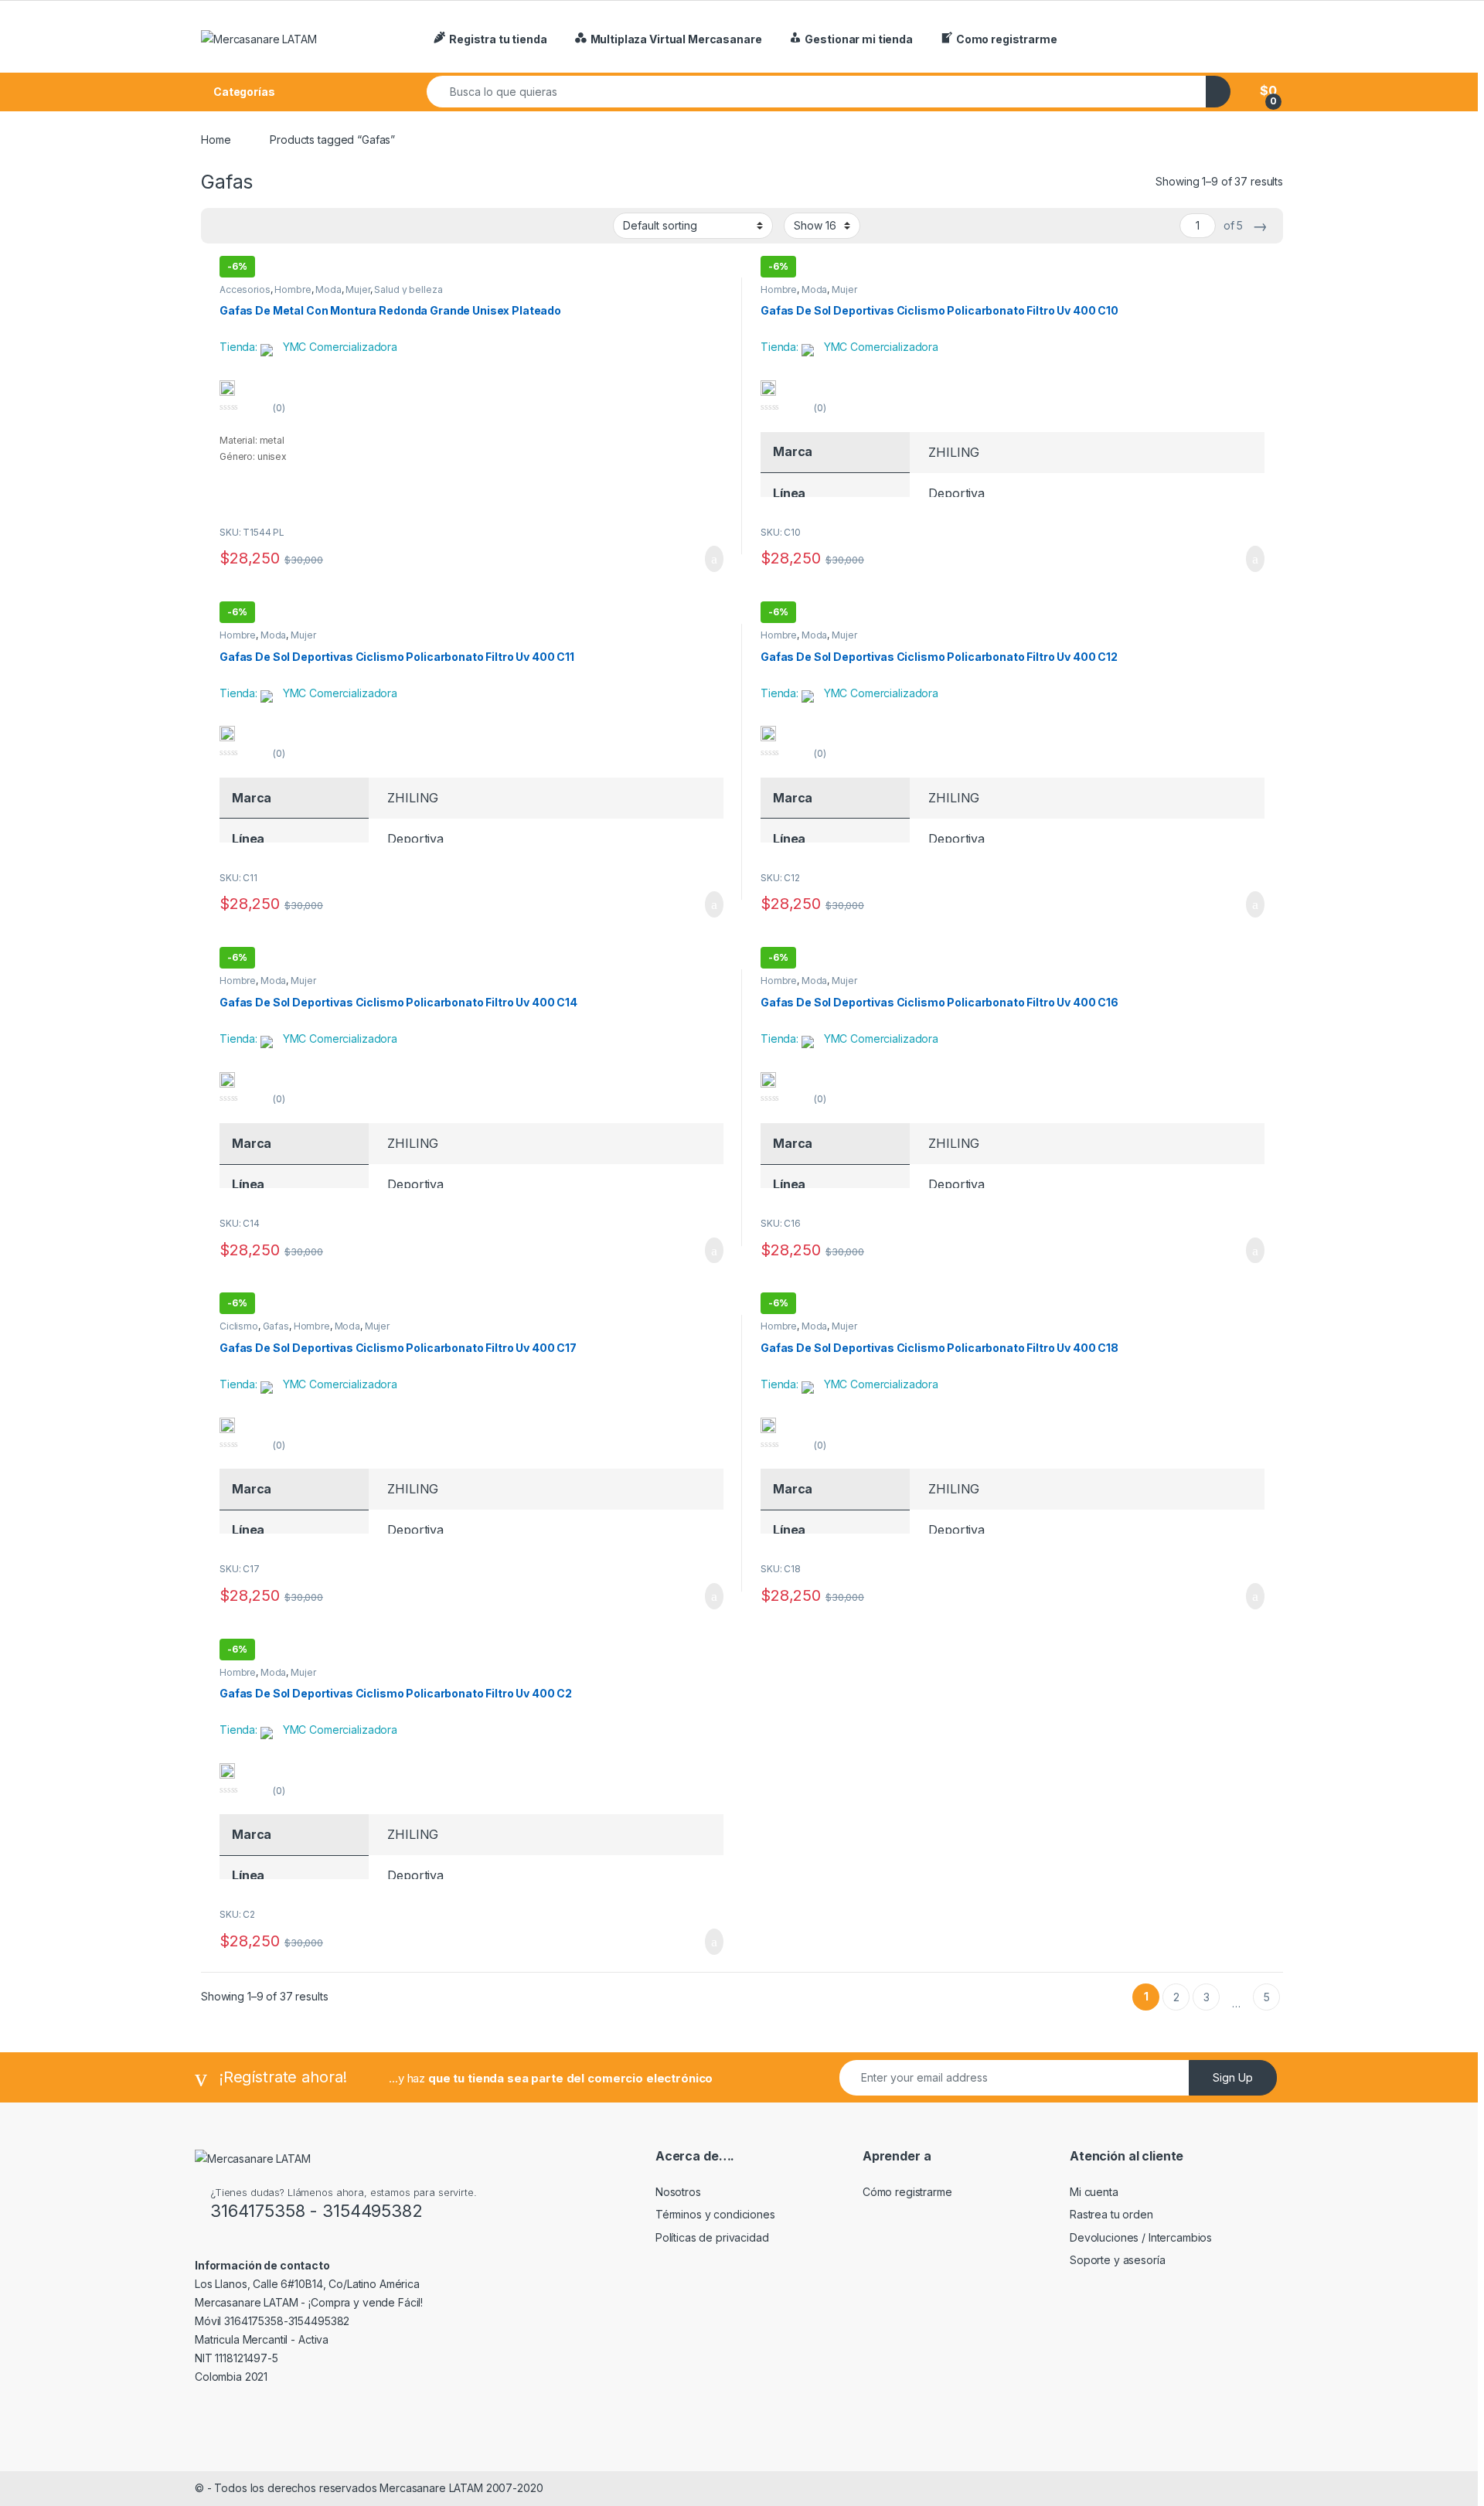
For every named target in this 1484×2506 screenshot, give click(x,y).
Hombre (293, 289)
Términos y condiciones (715, 2214)
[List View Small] (267, 226)
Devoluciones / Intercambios (1141, 2237)
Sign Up (1233, 2077)
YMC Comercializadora (340, 347)
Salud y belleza (408, 289)
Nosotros (678, 2192)
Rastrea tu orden (1111, 2214)
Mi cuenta (1094, 2192)
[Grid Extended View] (222, 226)
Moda (328, 289)
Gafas (276, 1326)
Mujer (357, 289)
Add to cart (713, 559)
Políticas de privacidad (712, 2237)
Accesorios (245, 289)
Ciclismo (239, 1326)
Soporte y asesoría (1117, 2260)
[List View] (244, 226)
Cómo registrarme (907, 2192)
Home (216, 140)
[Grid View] (289, 226)
